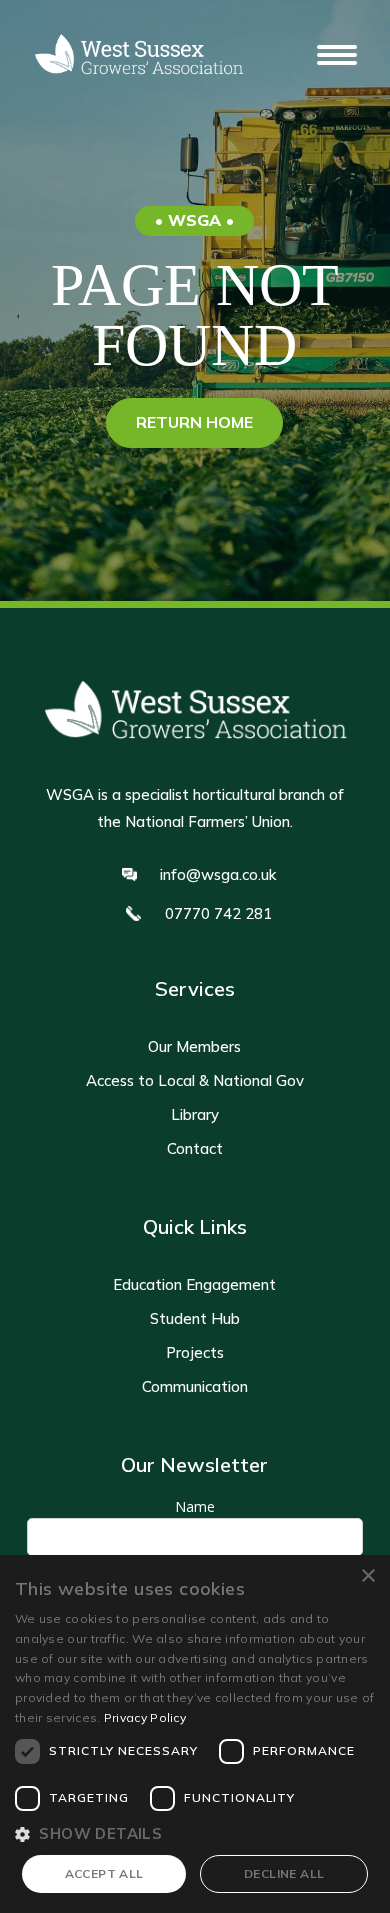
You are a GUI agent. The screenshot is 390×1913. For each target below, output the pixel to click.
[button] (337, 54)
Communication (195, 1387)
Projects (195, 1353)
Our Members (194, 1047)
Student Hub (195, 1319)
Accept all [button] (104, 1873)
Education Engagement (194, 1285)
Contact (195, 1149)
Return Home (194, 422)
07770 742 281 (218, 913)
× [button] (367, 1576)
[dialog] (195, 1734)
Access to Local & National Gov (195, 1081)
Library (195, 1115)
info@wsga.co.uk (218, 874)
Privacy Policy (145, 1717)
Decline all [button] (284, 1873)
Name (195, 1506)
